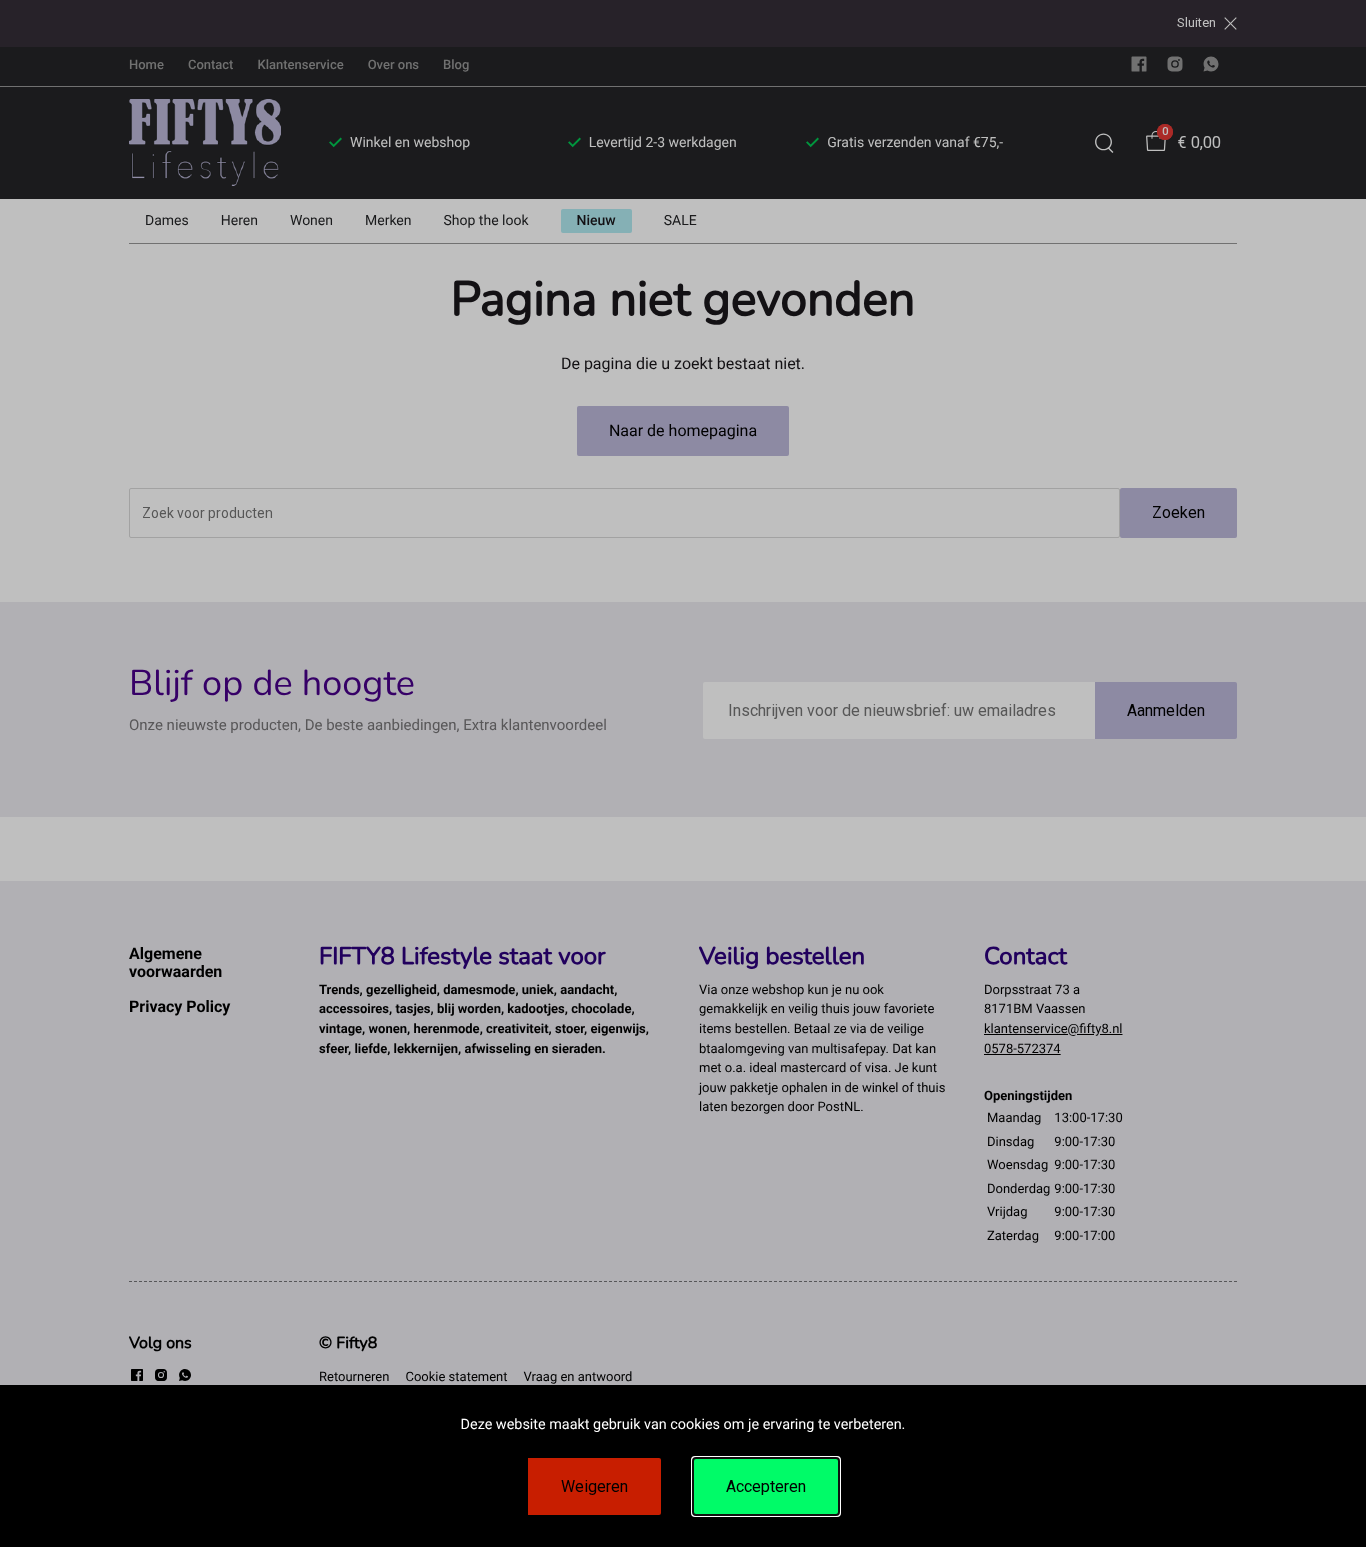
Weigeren (594, 1486)
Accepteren (766, 1486)
